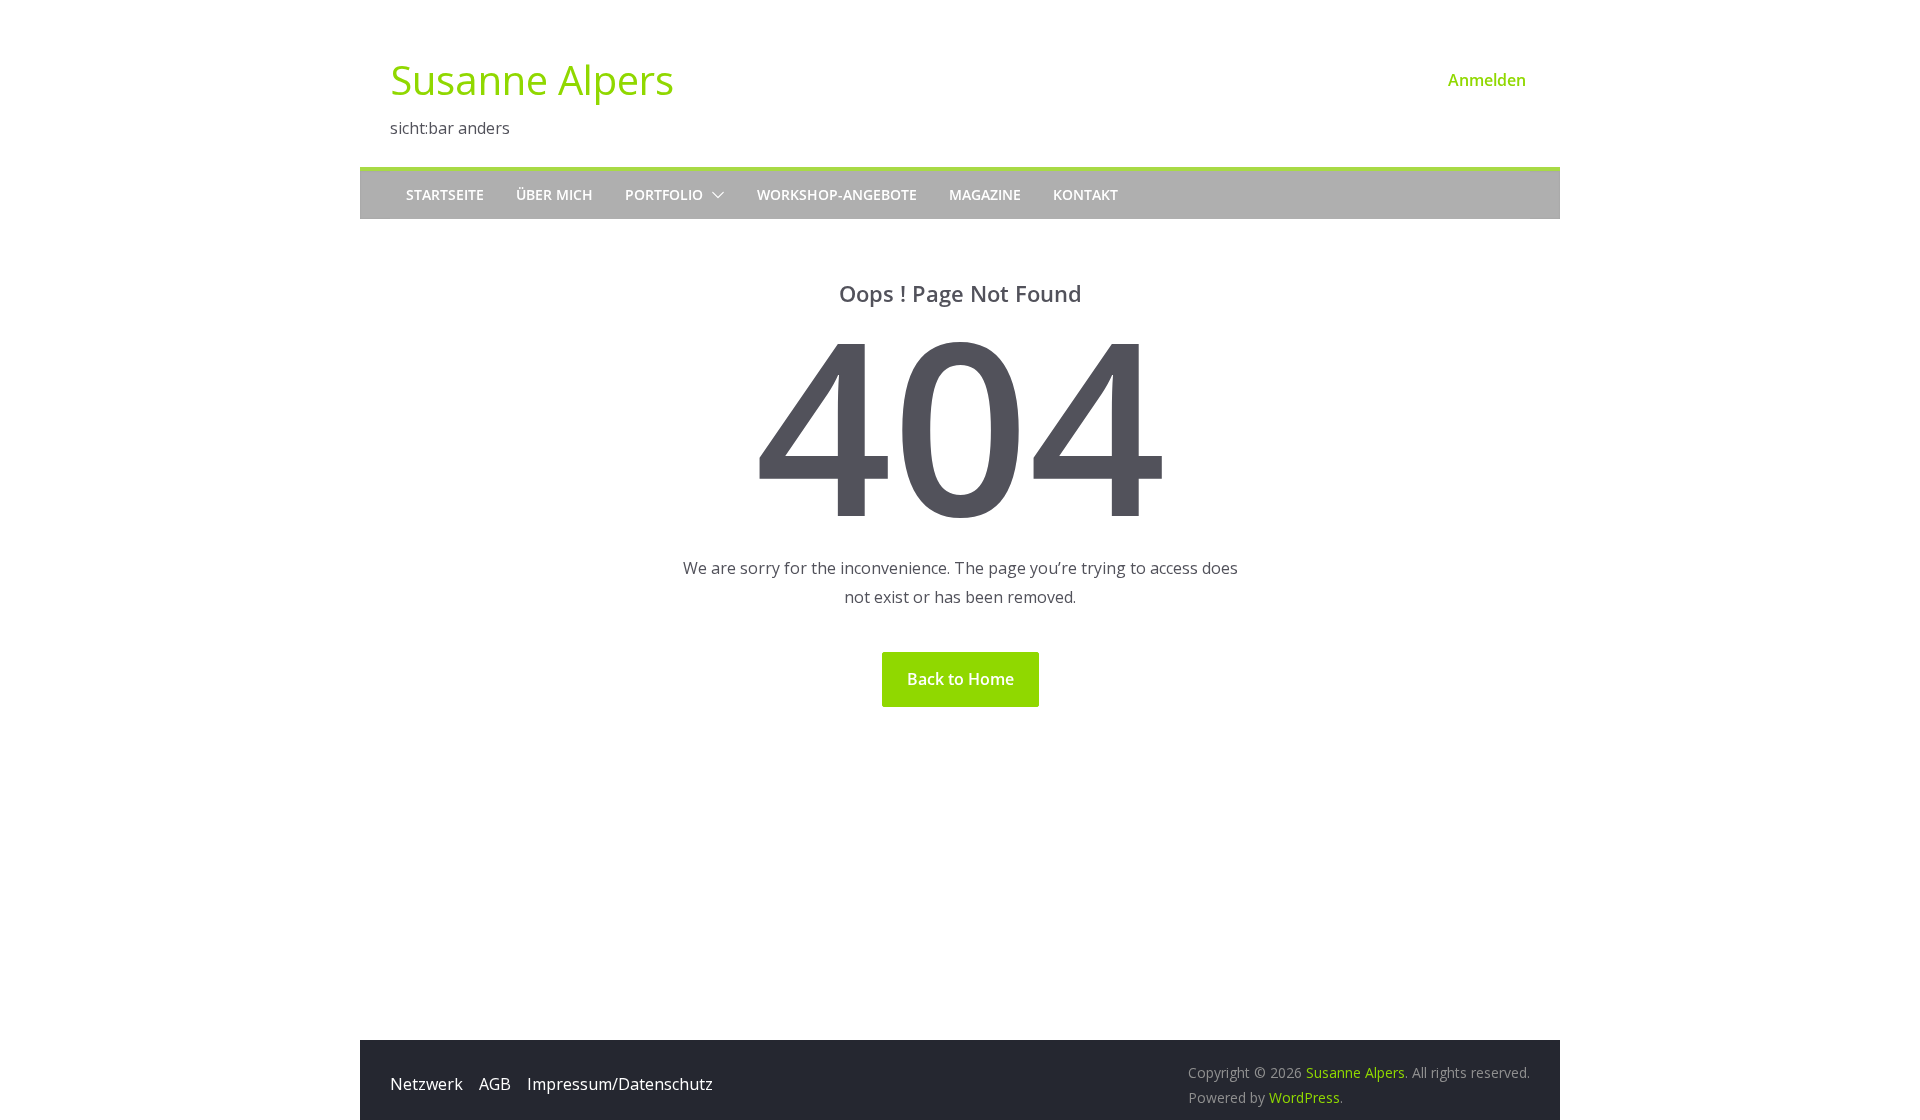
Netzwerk (426, 1084)
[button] (714, 195)
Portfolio (664, 194)
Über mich (554, 194)
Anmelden (1487, 80)
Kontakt (1085, 194)
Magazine (985, 194)
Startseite (445, 194)
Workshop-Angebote (837, 194)
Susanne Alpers (532, 79)
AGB (495, 1084)
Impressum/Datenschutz (620, 1084)
